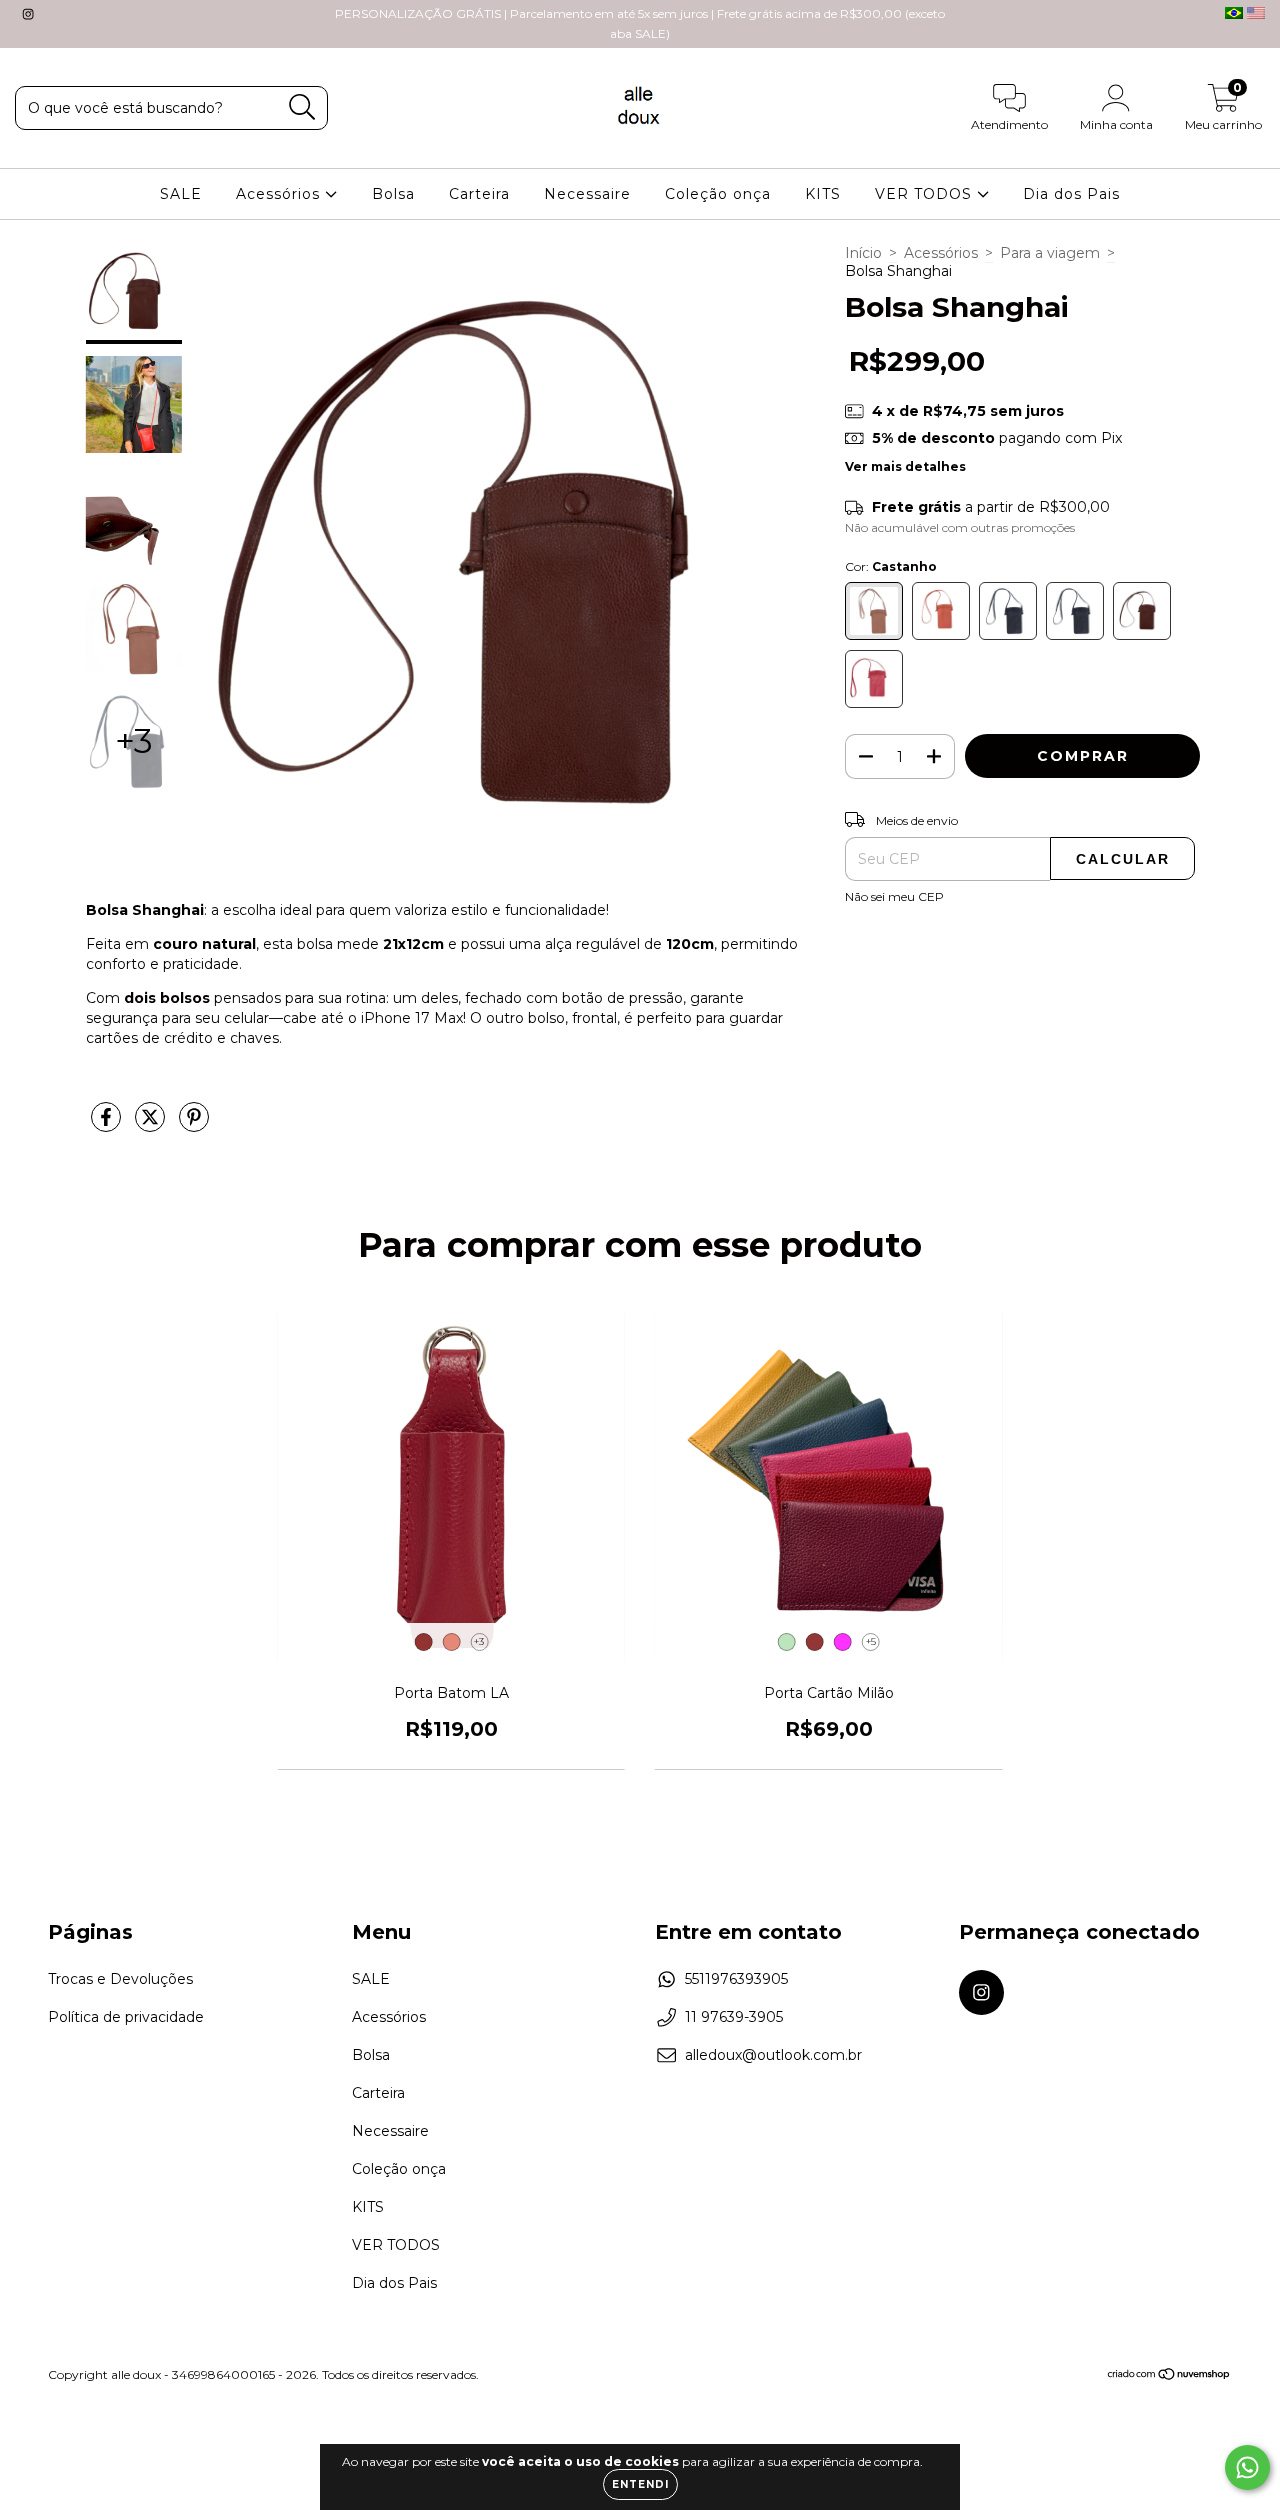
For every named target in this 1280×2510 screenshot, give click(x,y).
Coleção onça (718, 194)
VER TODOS (926, 194)
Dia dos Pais (1071, 194)
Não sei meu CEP (894, 896)
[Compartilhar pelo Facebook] (108, 1125)
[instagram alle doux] (28, 14)
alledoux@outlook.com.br (773, 2055)
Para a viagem (1050, 253)
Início (863, 253)
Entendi (640, 2484)
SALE (181, 194)
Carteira (479, 194)
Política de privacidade (126, 2017)
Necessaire (587, 194)
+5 (871, 1641)
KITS (823, 194)
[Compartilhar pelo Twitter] (152, 1125)
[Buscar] (302, 107)
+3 (479, 1641)
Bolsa (393, 194)
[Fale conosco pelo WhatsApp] (1247, 2467)
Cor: (891, 566)
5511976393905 (736, 1979)
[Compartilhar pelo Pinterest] (194, 1125)
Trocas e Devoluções (120, 1979)
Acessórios (280, 194)
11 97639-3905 (734, 2017)
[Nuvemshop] (1169, 2376)
